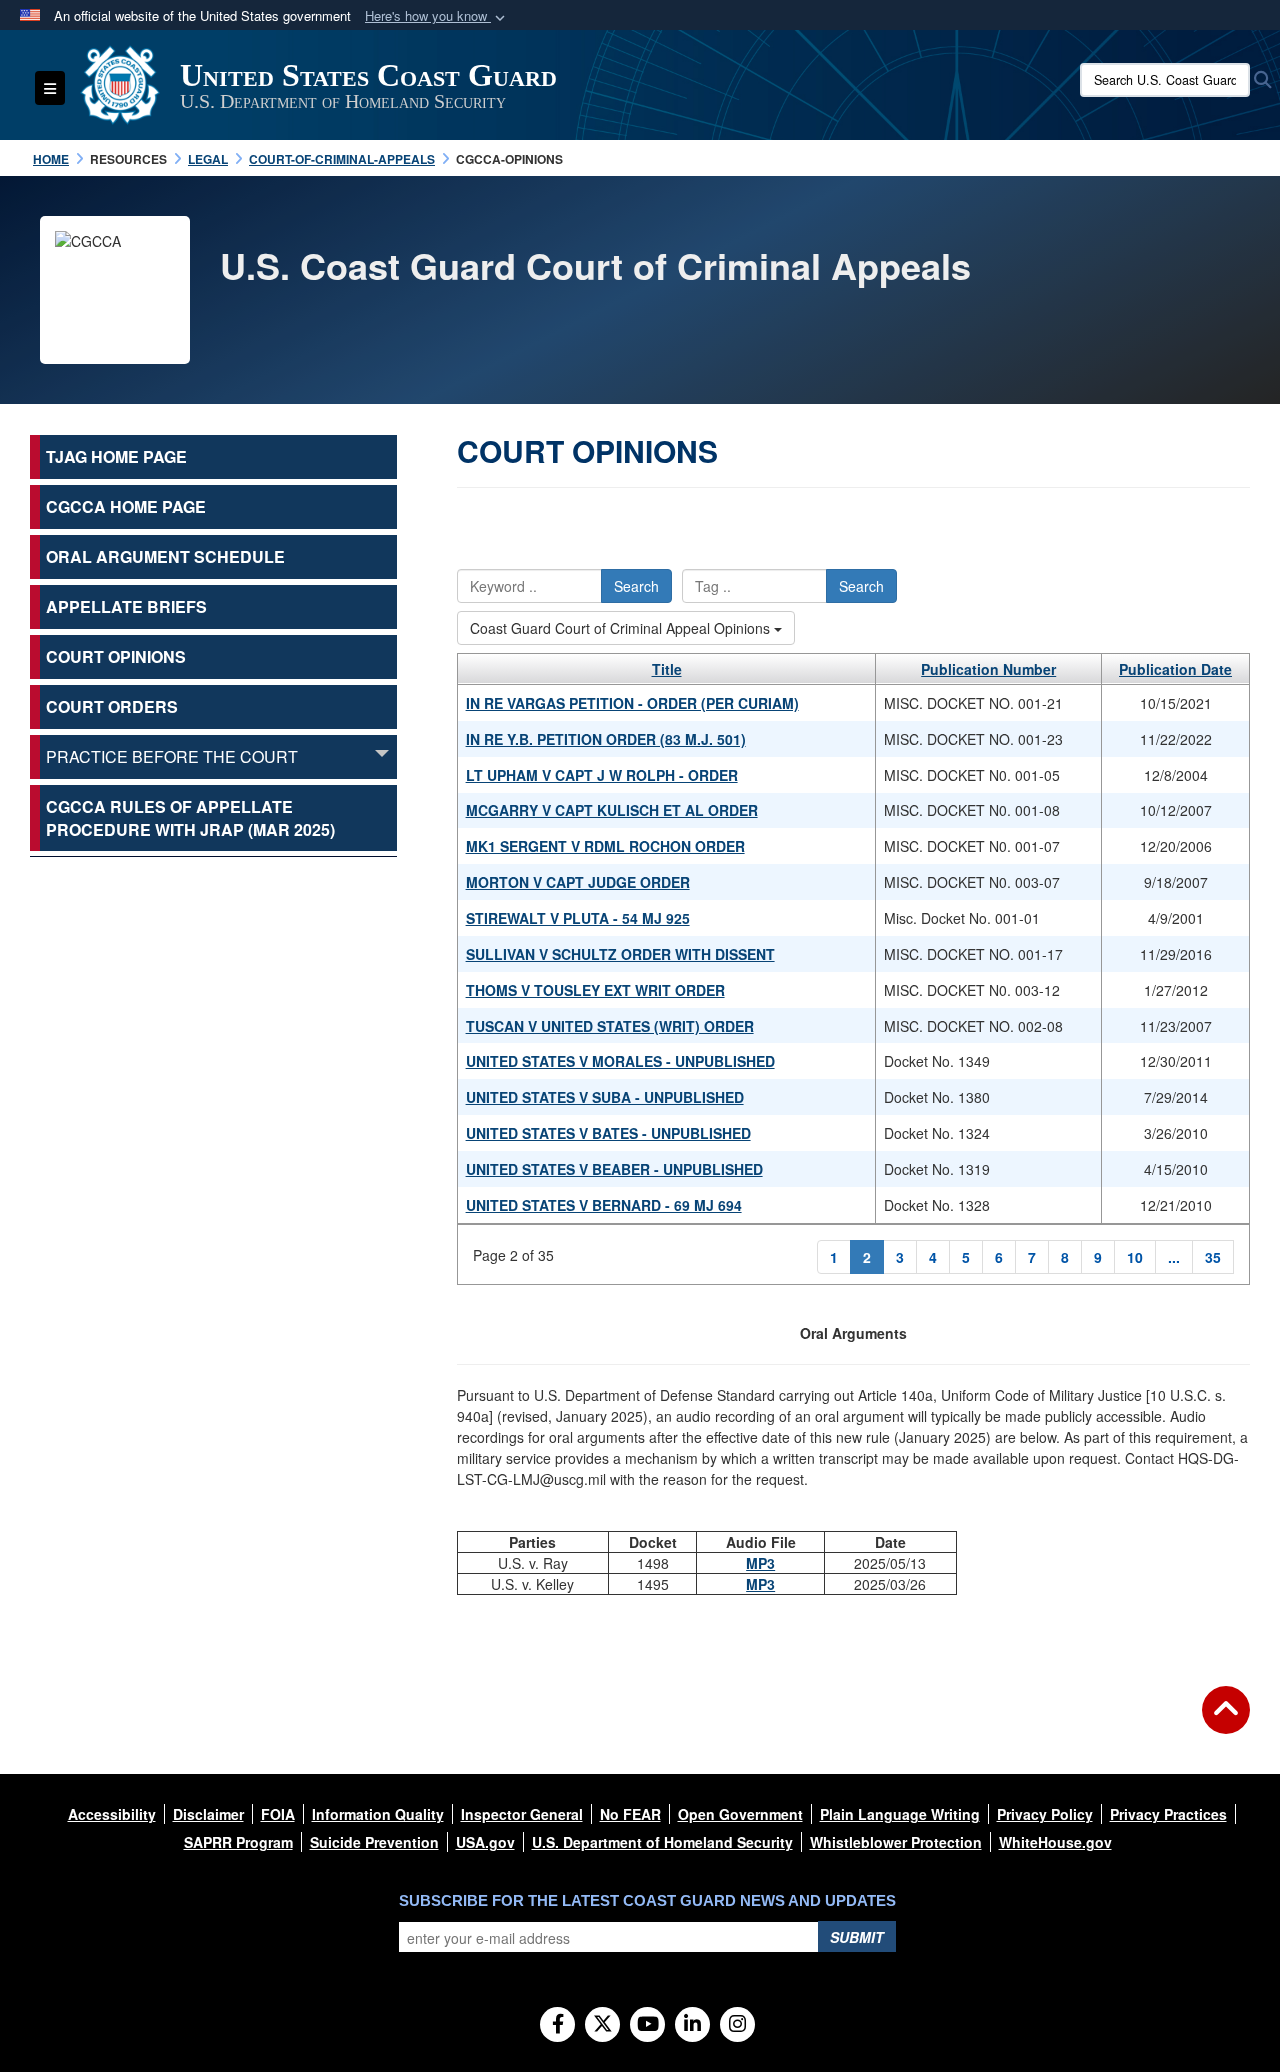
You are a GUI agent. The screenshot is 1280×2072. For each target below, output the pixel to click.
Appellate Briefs (126, 606)
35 (1213, 1257)
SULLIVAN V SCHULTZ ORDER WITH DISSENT (620, 954)
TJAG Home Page (116, 456)
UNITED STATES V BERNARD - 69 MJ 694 (604, 1205)
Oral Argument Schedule (165, 556)
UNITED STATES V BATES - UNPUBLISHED (608, 1133)
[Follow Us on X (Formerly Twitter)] (602, 2025)
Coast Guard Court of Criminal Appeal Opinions (622, 628)
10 (1135, 1257)
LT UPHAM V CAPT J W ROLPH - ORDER (602, 775)
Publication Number (988, 669)
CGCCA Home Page (126, 506)
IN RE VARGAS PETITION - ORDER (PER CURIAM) (632, 703)
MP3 (760, 1563)
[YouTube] (647, 2025)
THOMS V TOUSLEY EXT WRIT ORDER (595, 990)
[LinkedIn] (692, 2025)
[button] (437, 16)
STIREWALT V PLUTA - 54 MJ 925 (578, 918)
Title (667, 669)
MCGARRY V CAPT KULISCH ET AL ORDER (612, 810)
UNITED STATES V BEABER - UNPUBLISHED (614, 1169)
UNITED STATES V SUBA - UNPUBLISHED (605, 1097)
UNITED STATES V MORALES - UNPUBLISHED (620, 1061)
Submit (857, 1937)
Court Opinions (116, 656)
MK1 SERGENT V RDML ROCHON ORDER (605, 846)
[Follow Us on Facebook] (557, 2025)
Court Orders (112, 706)
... (1174, 1257)
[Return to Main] (1226, 1722)
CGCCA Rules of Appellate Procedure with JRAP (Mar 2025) (190, 818)
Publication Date (1175, 669)
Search (636, 586)
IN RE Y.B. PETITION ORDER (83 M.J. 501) (606, 739)
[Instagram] (737, 2025)
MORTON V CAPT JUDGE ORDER (578, 882)
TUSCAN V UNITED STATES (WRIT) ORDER (610, 1026)
